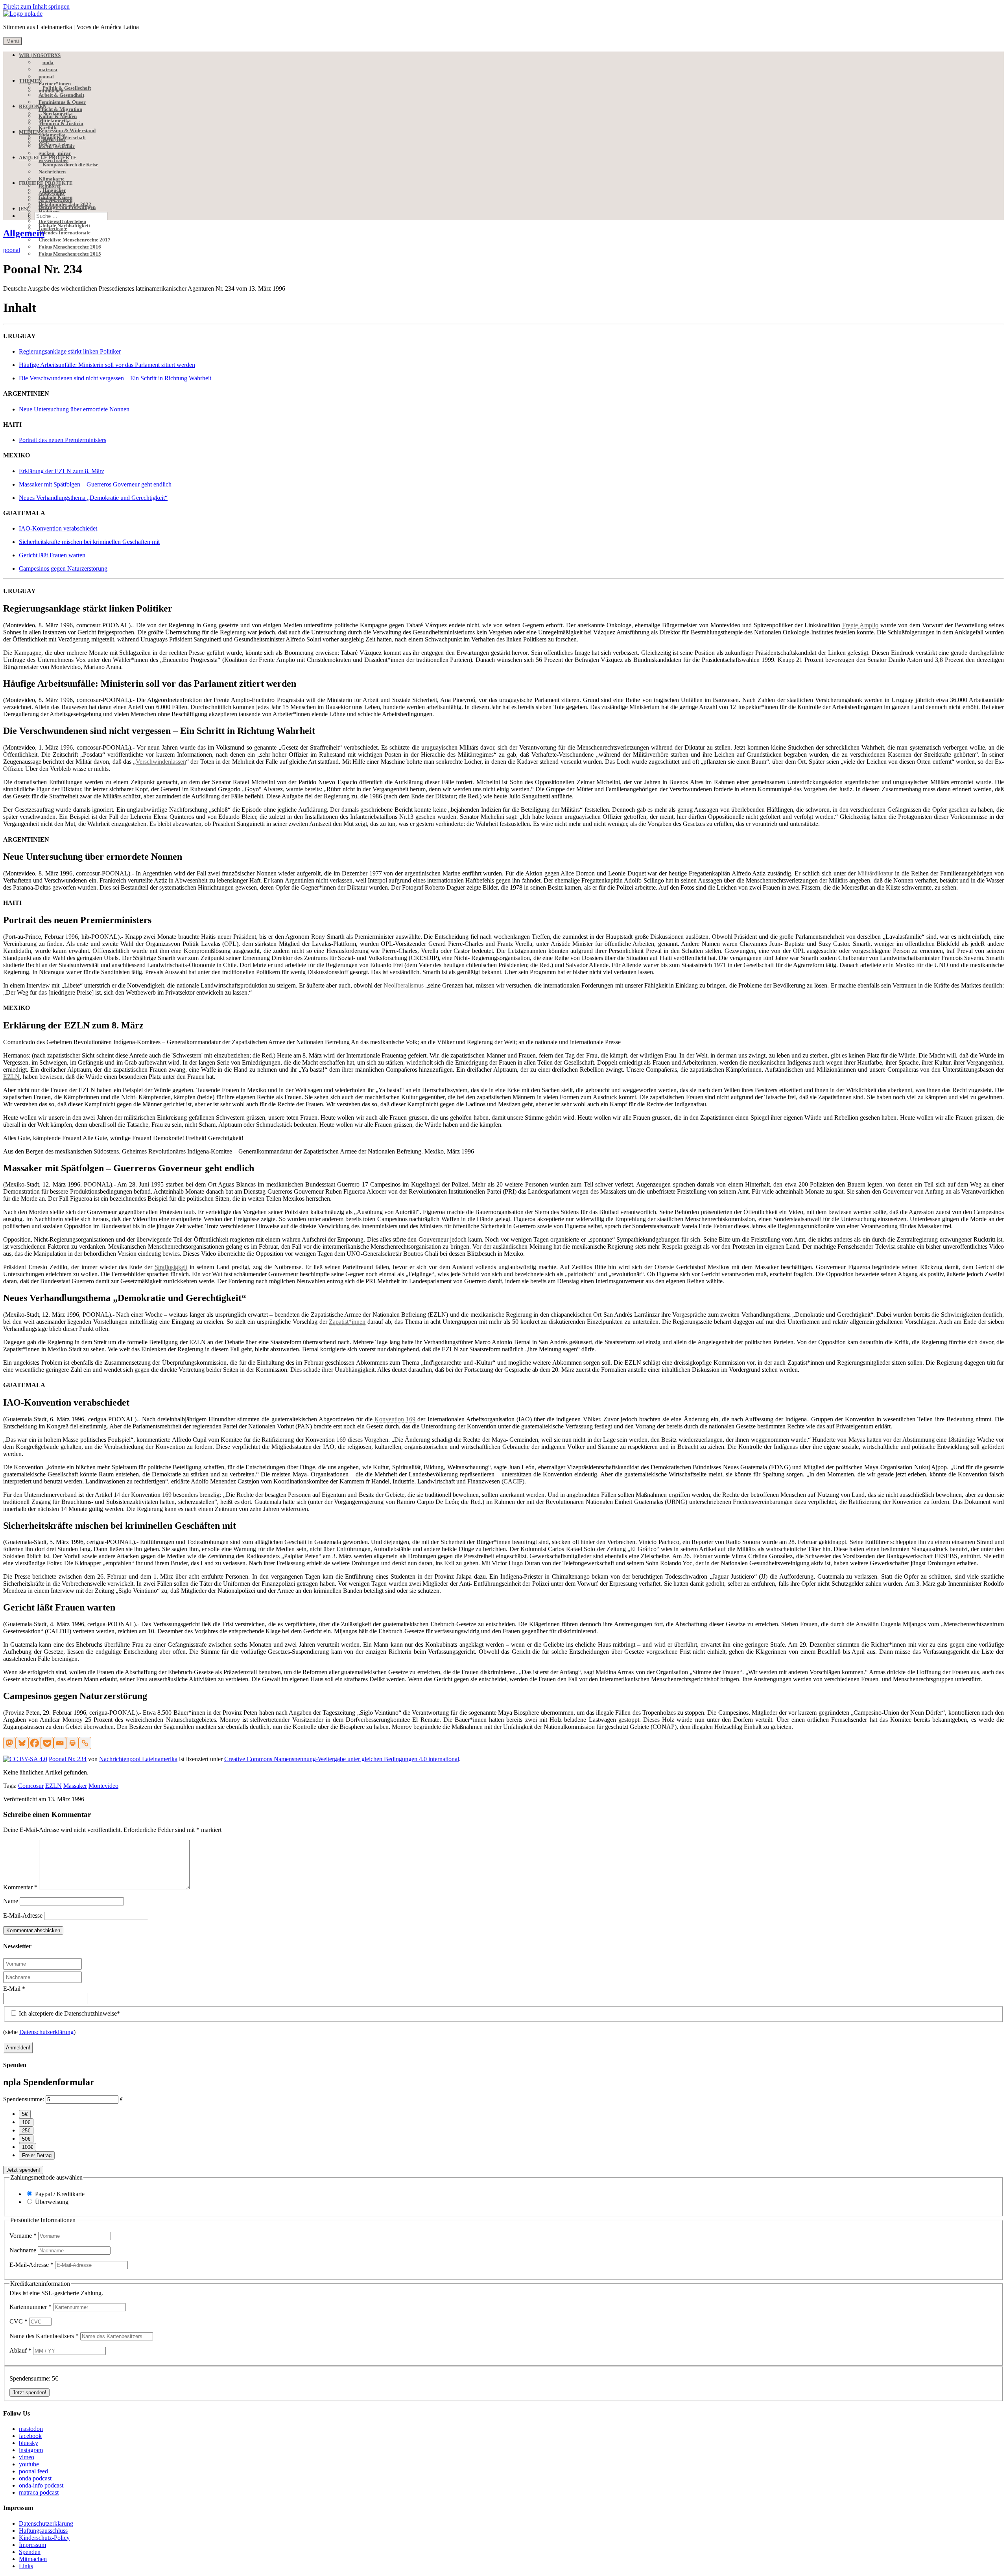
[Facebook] (35, 1743)
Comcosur (31, 1786)
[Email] (60, 1743)
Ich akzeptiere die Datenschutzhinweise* (69, 2013)
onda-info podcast (41, 2485)
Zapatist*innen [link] (347, 1322)
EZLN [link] (11, 1077)
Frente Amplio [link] (860, 625)
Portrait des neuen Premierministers (63, 440)
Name (11, 1901)
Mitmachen (33, 2559)
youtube (29, 2464)
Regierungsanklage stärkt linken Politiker (70, 351)
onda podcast (35, 2478)
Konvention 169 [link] (395, 1419)
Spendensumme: (24, 2099)
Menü (13, 41)
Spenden (30, 2552)
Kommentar (20, 1887)
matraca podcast (39, 2492)
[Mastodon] (9, 1743)
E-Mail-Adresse (23, 1915)
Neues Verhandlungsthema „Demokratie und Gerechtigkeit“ (93, 498)
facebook (30, 2436)
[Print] (72, 1743)
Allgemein (24, 233)
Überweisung (52, 2202)
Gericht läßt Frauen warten (52, 555)
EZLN (53, 1786)
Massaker (75, 1786)
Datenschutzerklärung (46, 2032)
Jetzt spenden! (23, 2170)
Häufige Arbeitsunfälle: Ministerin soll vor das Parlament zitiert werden (107, 365)
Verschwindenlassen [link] (161, 762)
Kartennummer (30, 2307)
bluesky (29, 2443)
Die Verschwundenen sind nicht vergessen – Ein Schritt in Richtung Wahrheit (115, 378)
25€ (26, 2131)
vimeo (27, 2457)
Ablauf (20, 2350)
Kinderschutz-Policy (44, 2538)
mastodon (31, 2429)
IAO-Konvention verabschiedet (58, 528)
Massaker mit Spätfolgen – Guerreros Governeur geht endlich (95, 484)
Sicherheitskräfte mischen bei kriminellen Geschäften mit (89, 542)
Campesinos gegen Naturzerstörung (63, 568)
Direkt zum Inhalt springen (36, 6)
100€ (28, 2147)
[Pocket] (47, 1743)
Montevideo (103, 1786)
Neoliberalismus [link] (404, 985)
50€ (26, 2139)
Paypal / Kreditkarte (60, 2194)
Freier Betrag (37, 2155)
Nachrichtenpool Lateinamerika (138, 1759)
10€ (26, 2122)
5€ (25, 2114)
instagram (31, 2450)
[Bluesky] (22, 1743)
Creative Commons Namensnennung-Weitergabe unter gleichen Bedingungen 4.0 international (342, 1759)
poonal (12, 250)
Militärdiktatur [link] (875, 873)
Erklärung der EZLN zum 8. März (62, 471)
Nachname (24, 2250)
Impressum (32, 2545)
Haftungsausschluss (43, 2531)
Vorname (23, 2236)
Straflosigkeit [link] (171, 1267)
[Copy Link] (85, 1743)
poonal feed (33, 2471)
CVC (18, 2321)
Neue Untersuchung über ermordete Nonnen (74, 409)
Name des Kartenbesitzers (44, 2336)
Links (26, 2566)
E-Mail (14, 1989)
